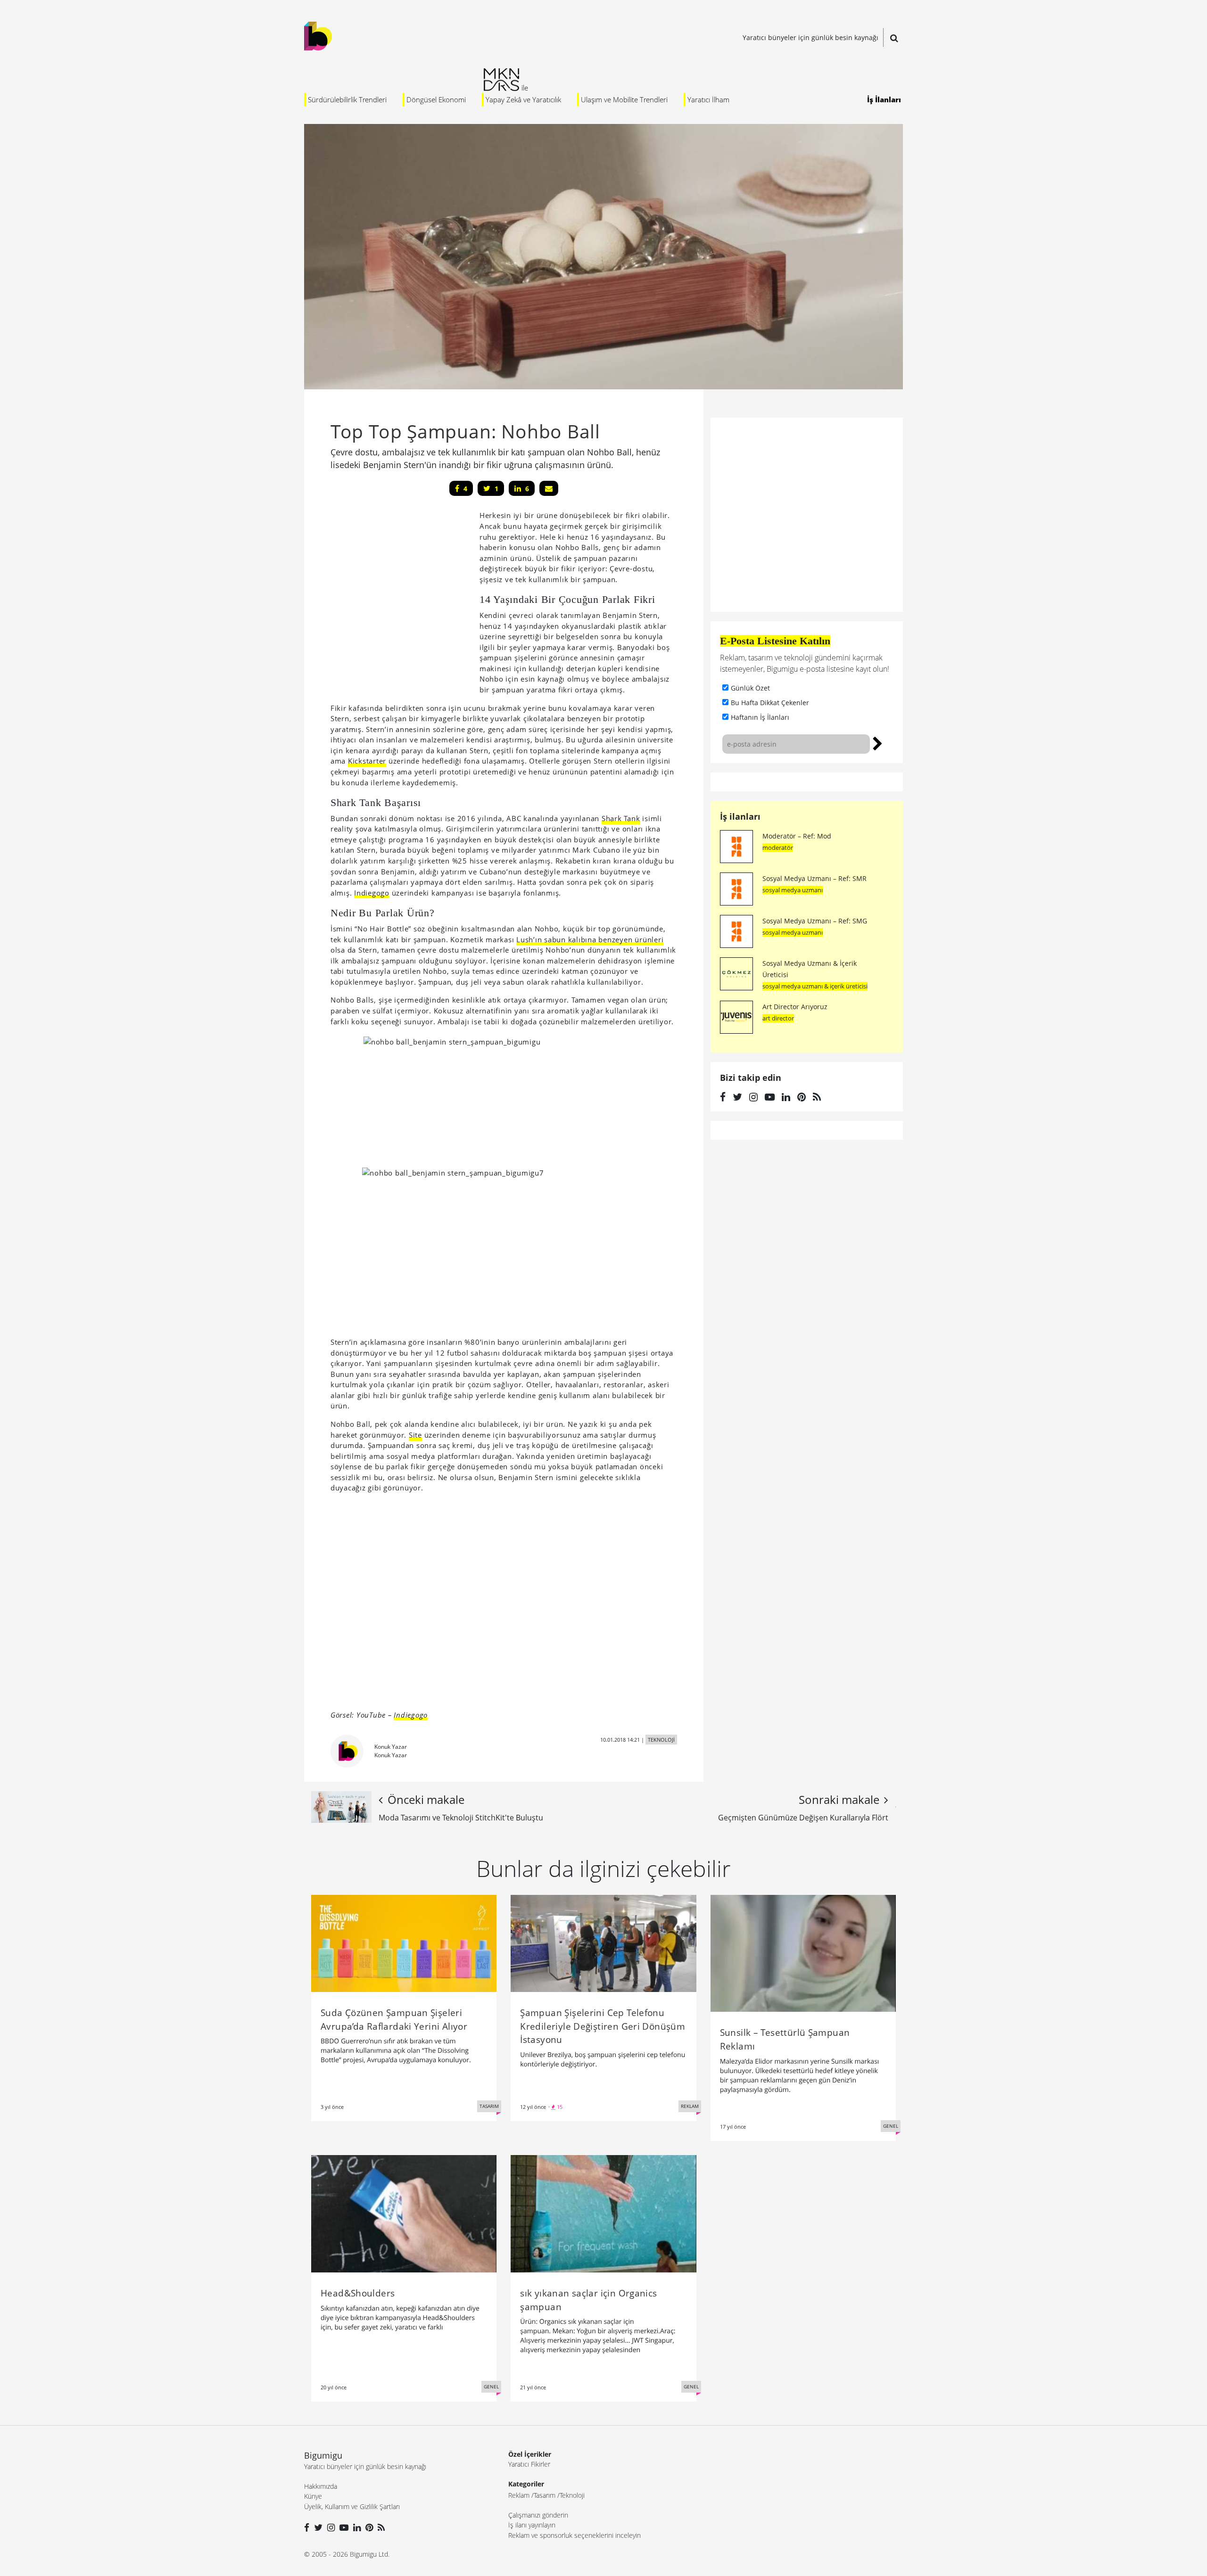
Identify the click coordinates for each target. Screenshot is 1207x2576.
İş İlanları (884, 99)
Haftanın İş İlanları (760, 717)
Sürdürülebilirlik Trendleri (347, 99)
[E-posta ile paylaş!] (549, 488)
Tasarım (545, 2495)
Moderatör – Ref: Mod (797, 836)
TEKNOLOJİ (661, 1740)
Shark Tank (621, 818)
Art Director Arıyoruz (795, 1007)
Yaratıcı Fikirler (529, 2464)
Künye (313, 2496)
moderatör (778, 848)
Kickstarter (367, 761)
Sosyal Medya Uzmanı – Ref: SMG (815, 921)
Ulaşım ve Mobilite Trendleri (624, 99)
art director (778, 1018)
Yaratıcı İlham (708, 99)
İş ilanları (740, 816)
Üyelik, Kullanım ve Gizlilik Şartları (352, 2506)
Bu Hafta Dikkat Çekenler (770, 703)
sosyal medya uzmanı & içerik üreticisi (815, 986)
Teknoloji (572, 2495)
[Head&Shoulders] (404, 2213)
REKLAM (690, 2106)
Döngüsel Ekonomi (436, 99)
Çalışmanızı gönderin (538, 2515)
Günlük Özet (750, 688)
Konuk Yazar (391, 1747)
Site (415, 1435)
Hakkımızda (321, 2486)
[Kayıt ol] (878, 742)
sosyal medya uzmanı (793, 890)
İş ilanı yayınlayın (532, 2525)
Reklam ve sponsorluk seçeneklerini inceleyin (575, 2535)
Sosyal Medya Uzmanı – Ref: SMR (814, 878)
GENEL (891, 2126)
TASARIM (489, 2106)
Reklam (519, 2495)
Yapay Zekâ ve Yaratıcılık (523, 99)
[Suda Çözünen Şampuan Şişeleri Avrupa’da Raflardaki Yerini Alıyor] (404, 1942)
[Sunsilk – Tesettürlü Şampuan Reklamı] (803, 1952)
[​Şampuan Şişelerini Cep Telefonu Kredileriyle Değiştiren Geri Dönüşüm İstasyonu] (603, 1942)
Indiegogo (372, 893)
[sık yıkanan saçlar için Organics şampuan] (603, 2213)
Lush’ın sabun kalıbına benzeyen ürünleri (590, 939)
